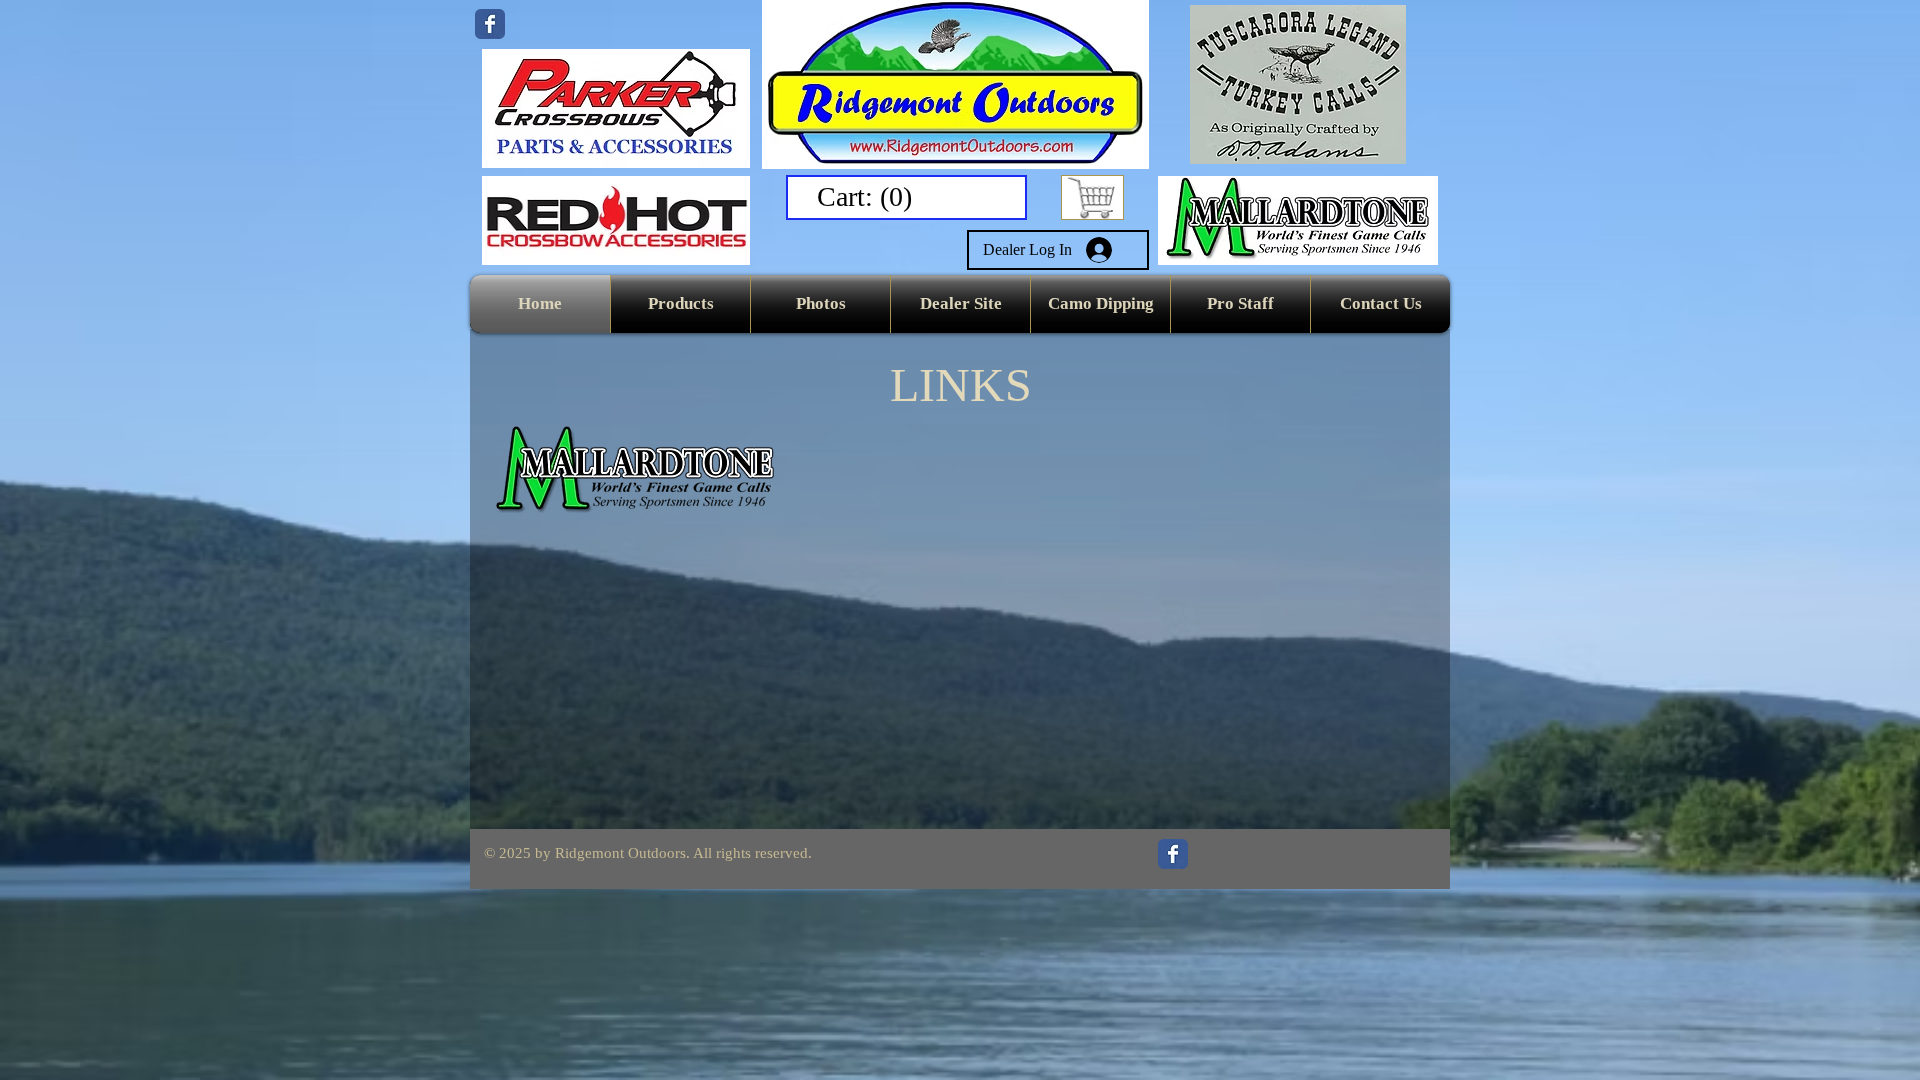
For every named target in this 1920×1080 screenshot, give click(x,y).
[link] (868, 196)
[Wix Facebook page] (490, 24)
